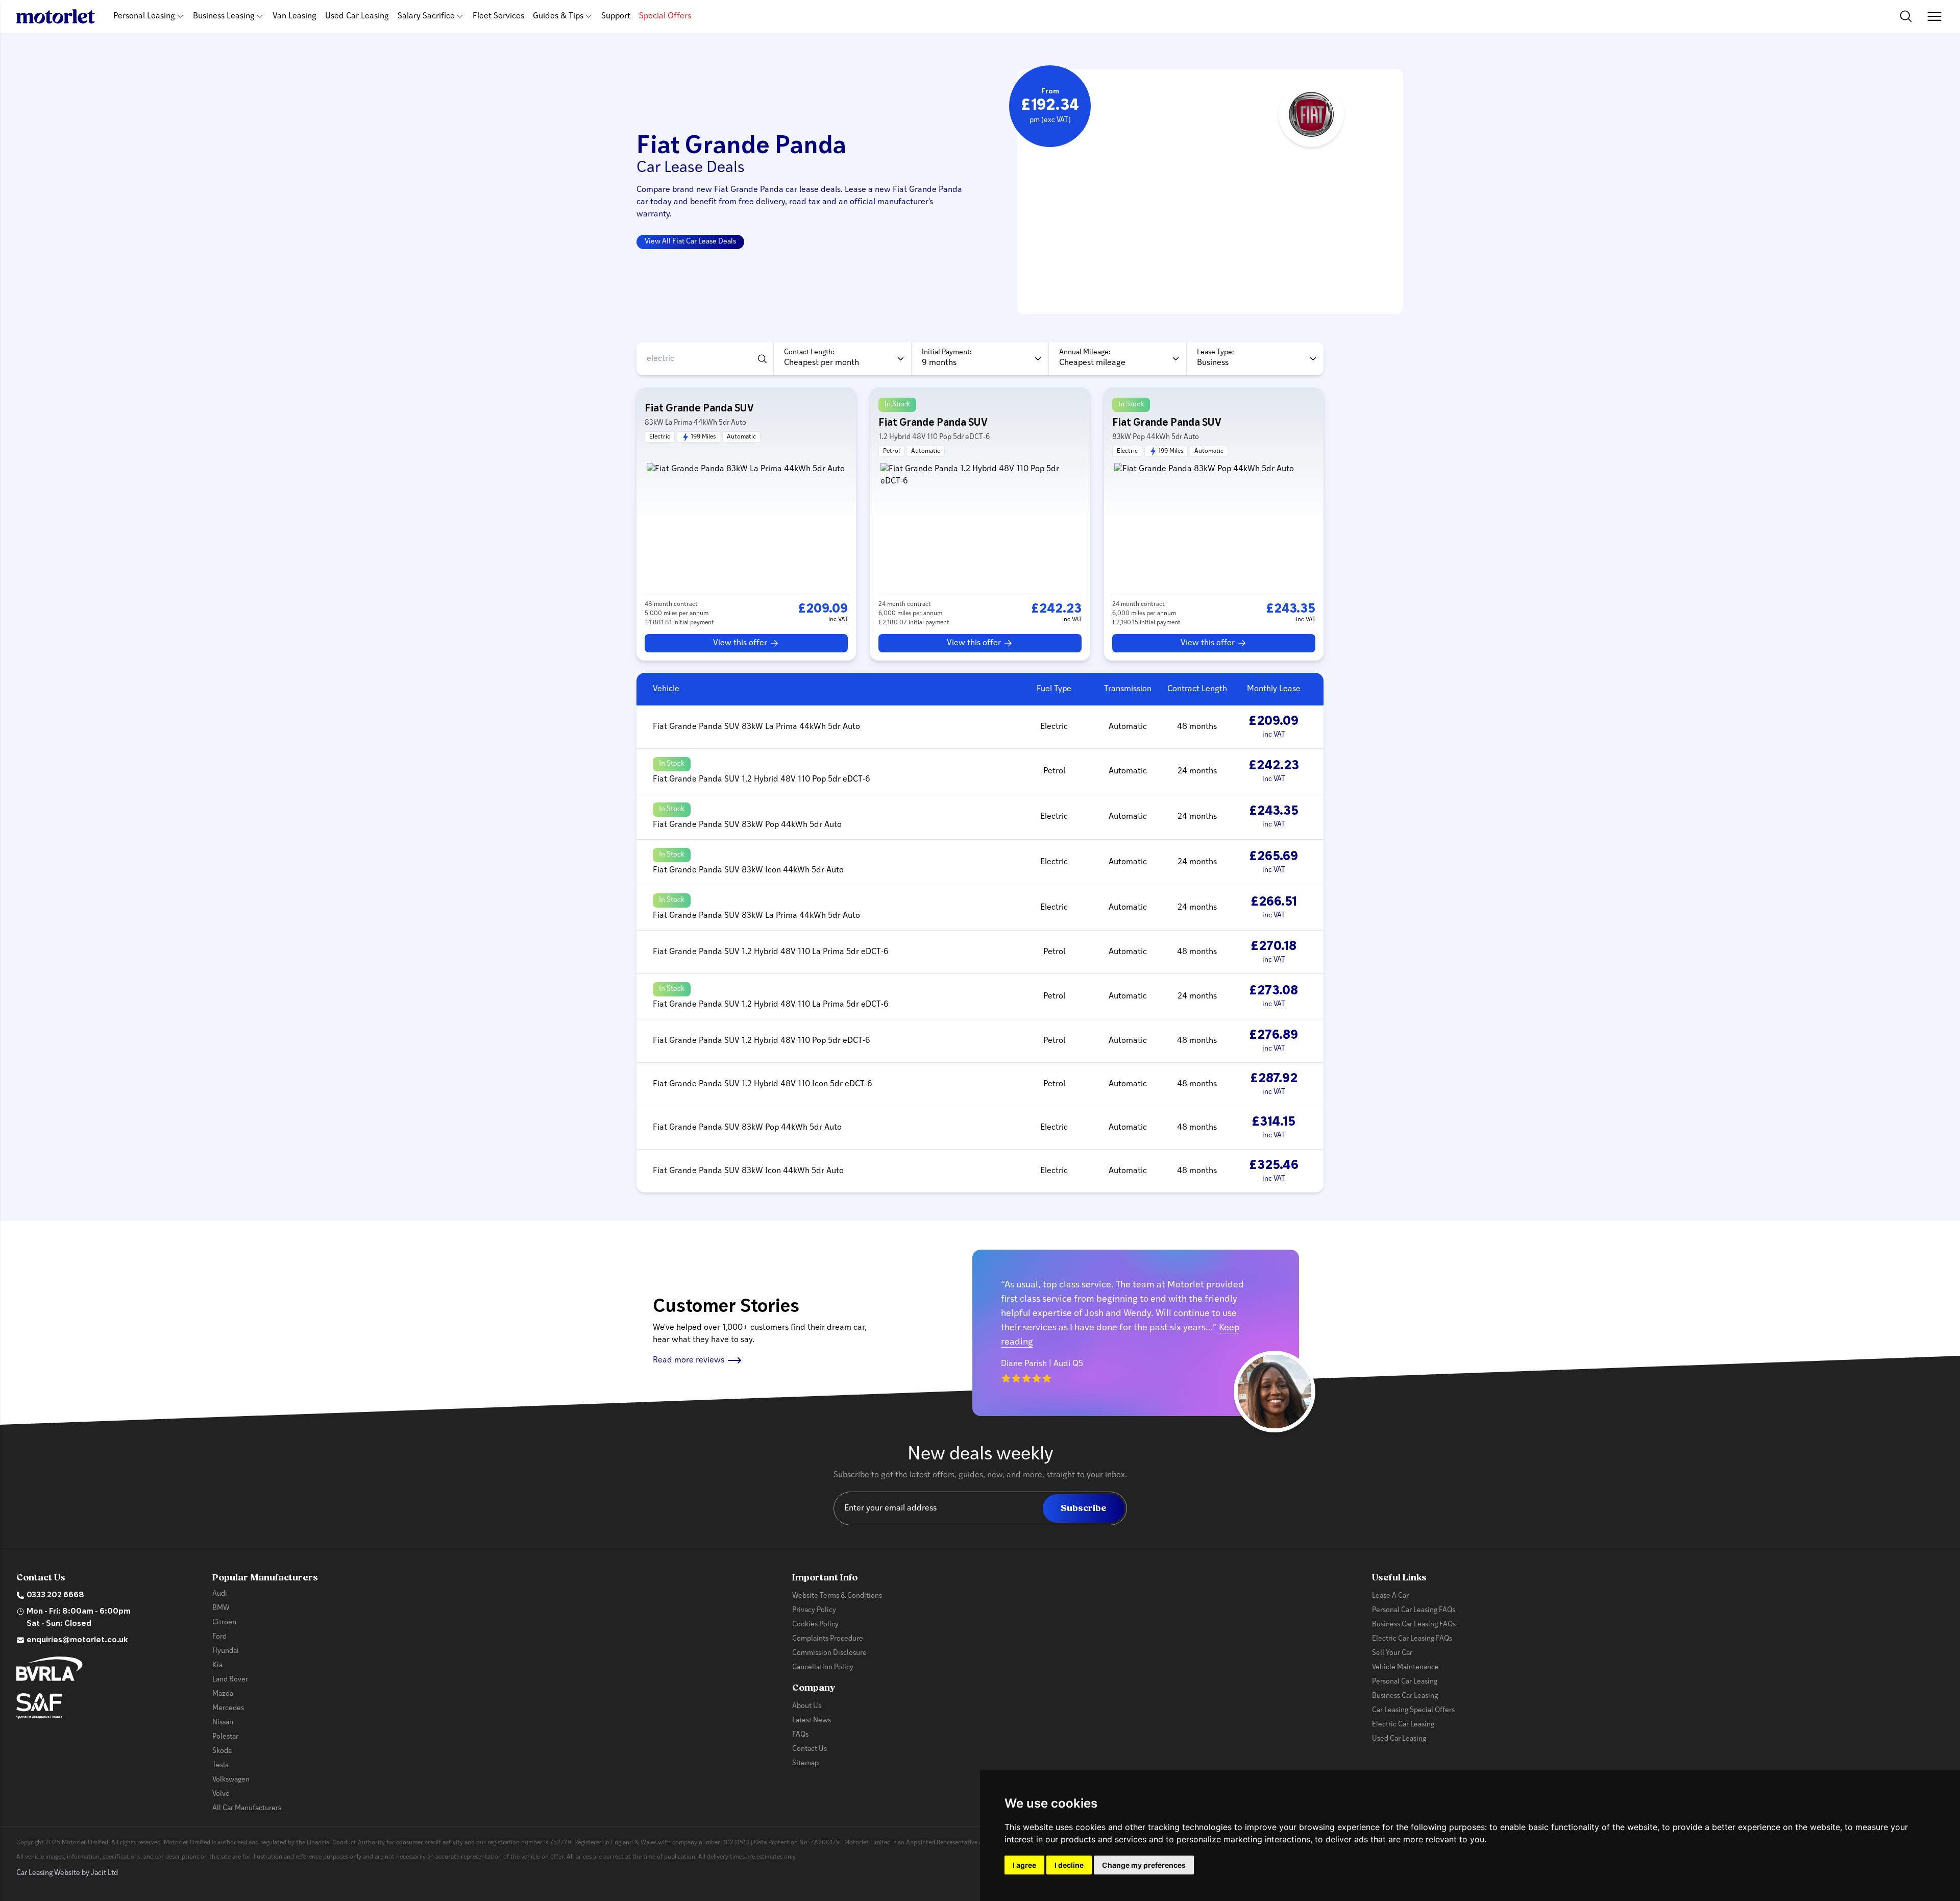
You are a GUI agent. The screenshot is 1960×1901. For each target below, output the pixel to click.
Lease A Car (1390, 1596)
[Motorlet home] (56, 16)
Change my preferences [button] (1144, 1865)
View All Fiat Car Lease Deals (690, 242)
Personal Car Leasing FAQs (1414, 1610)
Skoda (222, 1751)
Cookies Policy (815, 1625)
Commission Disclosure (829, 1653)
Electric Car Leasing (1403, 1725)
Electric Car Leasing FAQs (1412, 1639)
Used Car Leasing (357, 16)
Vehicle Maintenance (1405, 1667)
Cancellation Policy (823, 1667)
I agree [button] (1024, 1865)
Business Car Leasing (1405, 1696)
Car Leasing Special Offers (1413, 1710)
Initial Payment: (947, 352)
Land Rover (230, 1680)
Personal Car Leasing (1405, 1682)
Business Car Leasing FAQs (1414, 1625)
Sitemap (805, 1763)
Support (616, 16)
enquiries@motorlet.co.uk (77, 1640)
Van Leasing (295, 16)
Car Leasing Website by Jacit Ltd (67, 1873)
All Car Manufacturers (247, 1808)
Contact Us (810, 1749)
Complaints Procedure (828, 1639)
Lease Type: (1216, 352)
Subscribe (1084, 1508)
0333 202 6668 (55, 1595)
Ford (219, 1637)
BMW (221, 1608)
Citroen (224, 1623)
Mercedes (228, 1708)
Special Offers (665, 16)
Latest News (812, 1721)
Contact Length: (809, 352)
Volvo (221, 1794)
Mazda (223, 1694)
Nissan (223, 1723)
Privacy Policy (814, 1610)
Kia (217, 1665)
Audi (220, 1594)
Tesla (220, 1765)
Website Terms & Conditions (837, 1596)
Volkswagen (231, 1780)
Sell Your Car (1392, 1653)
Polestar (225, 1737)
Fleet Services (498, 16)
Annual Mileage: (1085, 352)
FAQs (800, 1735)
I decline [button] (1069, 1865)
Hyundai (226, 1651)
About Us (807, 1706)
